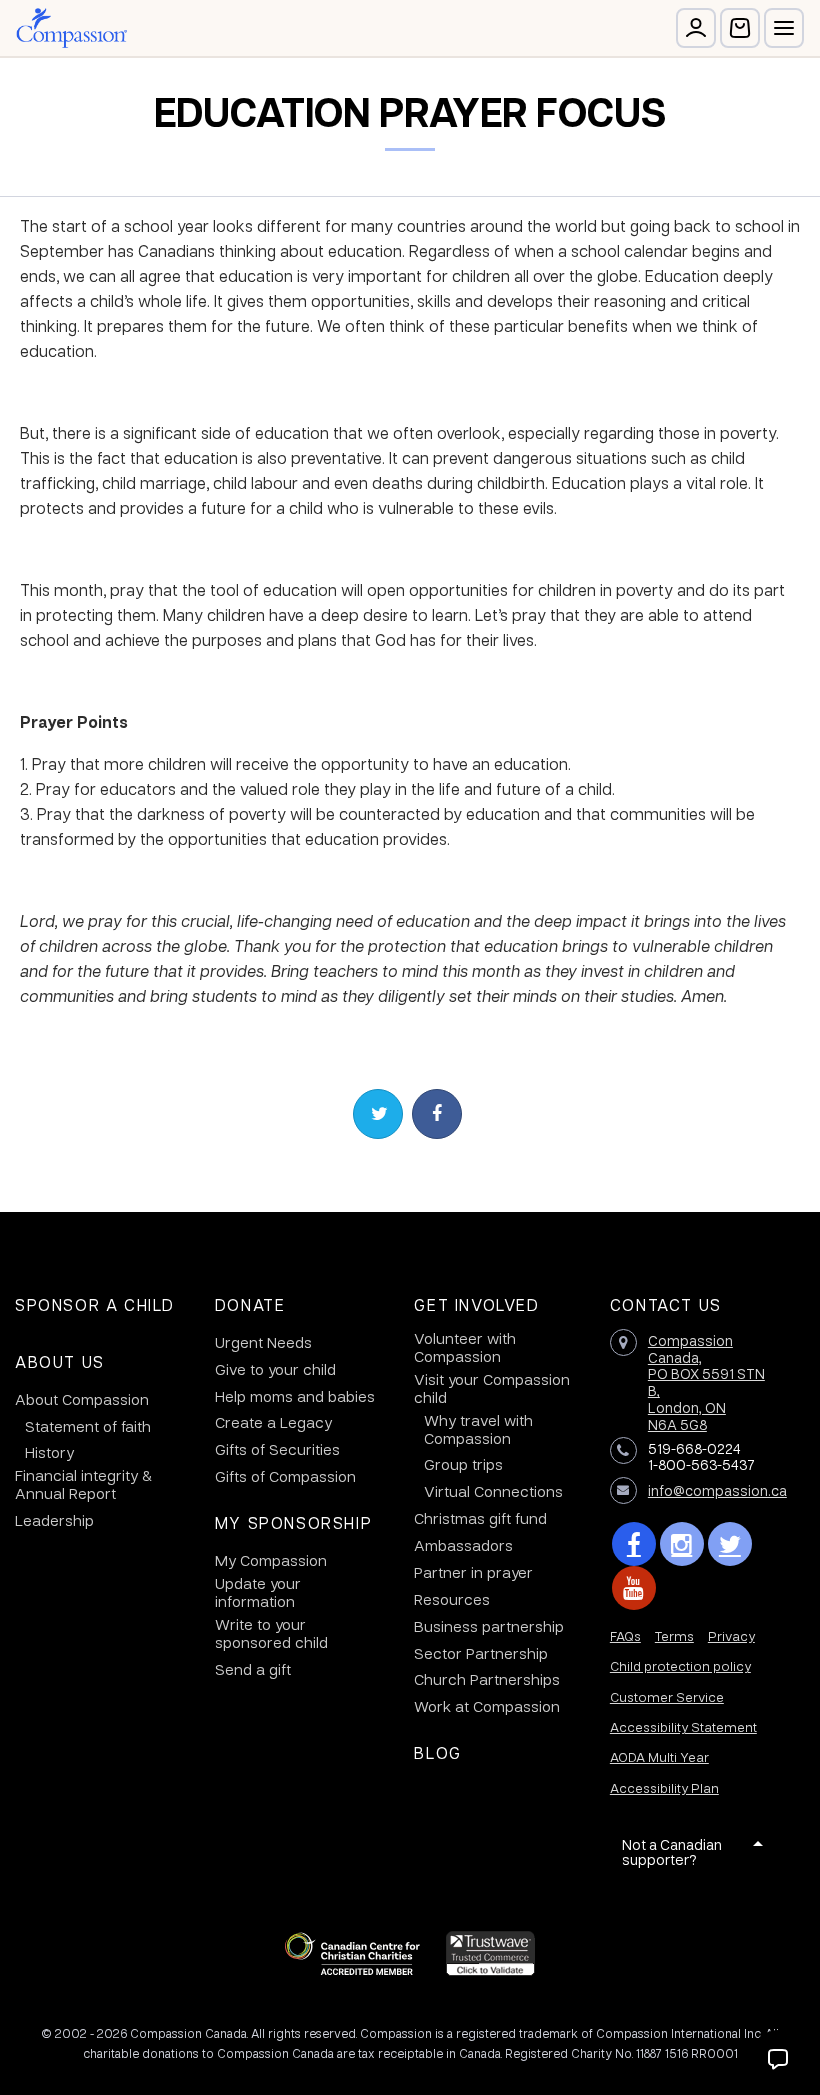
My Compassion (271, 1560)
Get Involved (476, 1304)
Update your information (258, 1592)
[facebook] (634, 1544)
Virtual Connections (493, 1491)
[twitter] (730, 1544)
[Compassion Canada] (71, 28)
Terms (674, 1635)
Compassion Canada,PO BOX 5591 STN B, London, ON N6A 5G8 (706, 1382)
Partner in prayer (473, 1572)
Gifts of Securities (277, 1449)
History (49, 1452)
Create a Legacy (273, 1422)
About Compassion (82, 1399)
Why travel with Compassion (478, 1429)
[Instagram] (682, 1544)
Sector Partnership (481, 1653)
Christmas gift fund (480, 1518)
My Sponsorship (293, 1522)
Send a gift (253, 1669)
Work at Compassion (487, 1706)
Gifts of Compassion (285, 1476)
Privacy (731, 1635)
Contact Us (666, 1304)
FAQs (625, 1635)
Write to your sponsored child (271, 1633)
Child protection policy (680, 1665)
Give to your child (275, 1369)
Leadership (54, 1520)
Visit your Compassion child (492, 1388)
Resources (452, 1599)
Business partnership (489, 1626)
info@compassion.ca (717, 1490)
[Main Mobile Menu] (784, 28)
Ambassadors (463, 1545)
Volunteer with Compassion (465, 1347)
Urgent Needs (263, 1342)
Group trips (463, 1464)
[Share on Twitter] (378, 1114)
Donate (250, 1304)
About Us (60, 1361)
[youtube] (634, 1588)
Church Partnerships (487, 1679)
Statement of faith (88, 1426)
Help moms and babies (295, 1396)
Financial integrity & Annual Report (83, 1484)
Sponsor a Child (95, 1304)
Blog (437, 1752)
